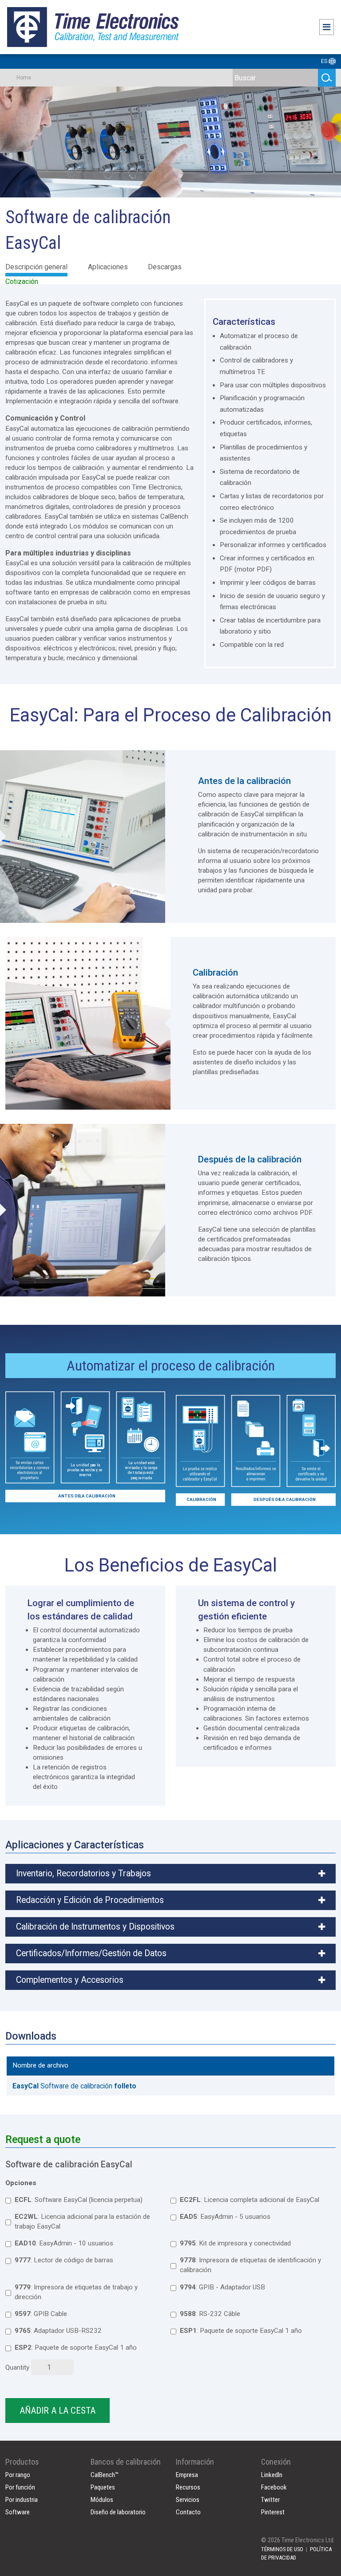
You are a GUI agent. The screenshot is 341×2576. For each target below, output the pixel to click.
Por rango (18, 2475)
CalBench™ (105, 2475)
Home (24, 78)
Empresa (187, 2475)
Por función (20, 2487)
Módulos (102, 2500)
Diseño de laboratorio (118, 2512)
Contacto (188, 2512)
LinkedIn (272, 2475)
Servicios (188, 2500)
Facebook (274, 2487)
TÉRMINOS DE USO (282, 2549)
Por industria (22, 2500)
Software (18, 2512)
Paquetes (103, 2487)
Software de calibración (74, 2086)
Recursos (188, 2487)
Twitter (270, 2500)
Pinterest (273, 2512)
